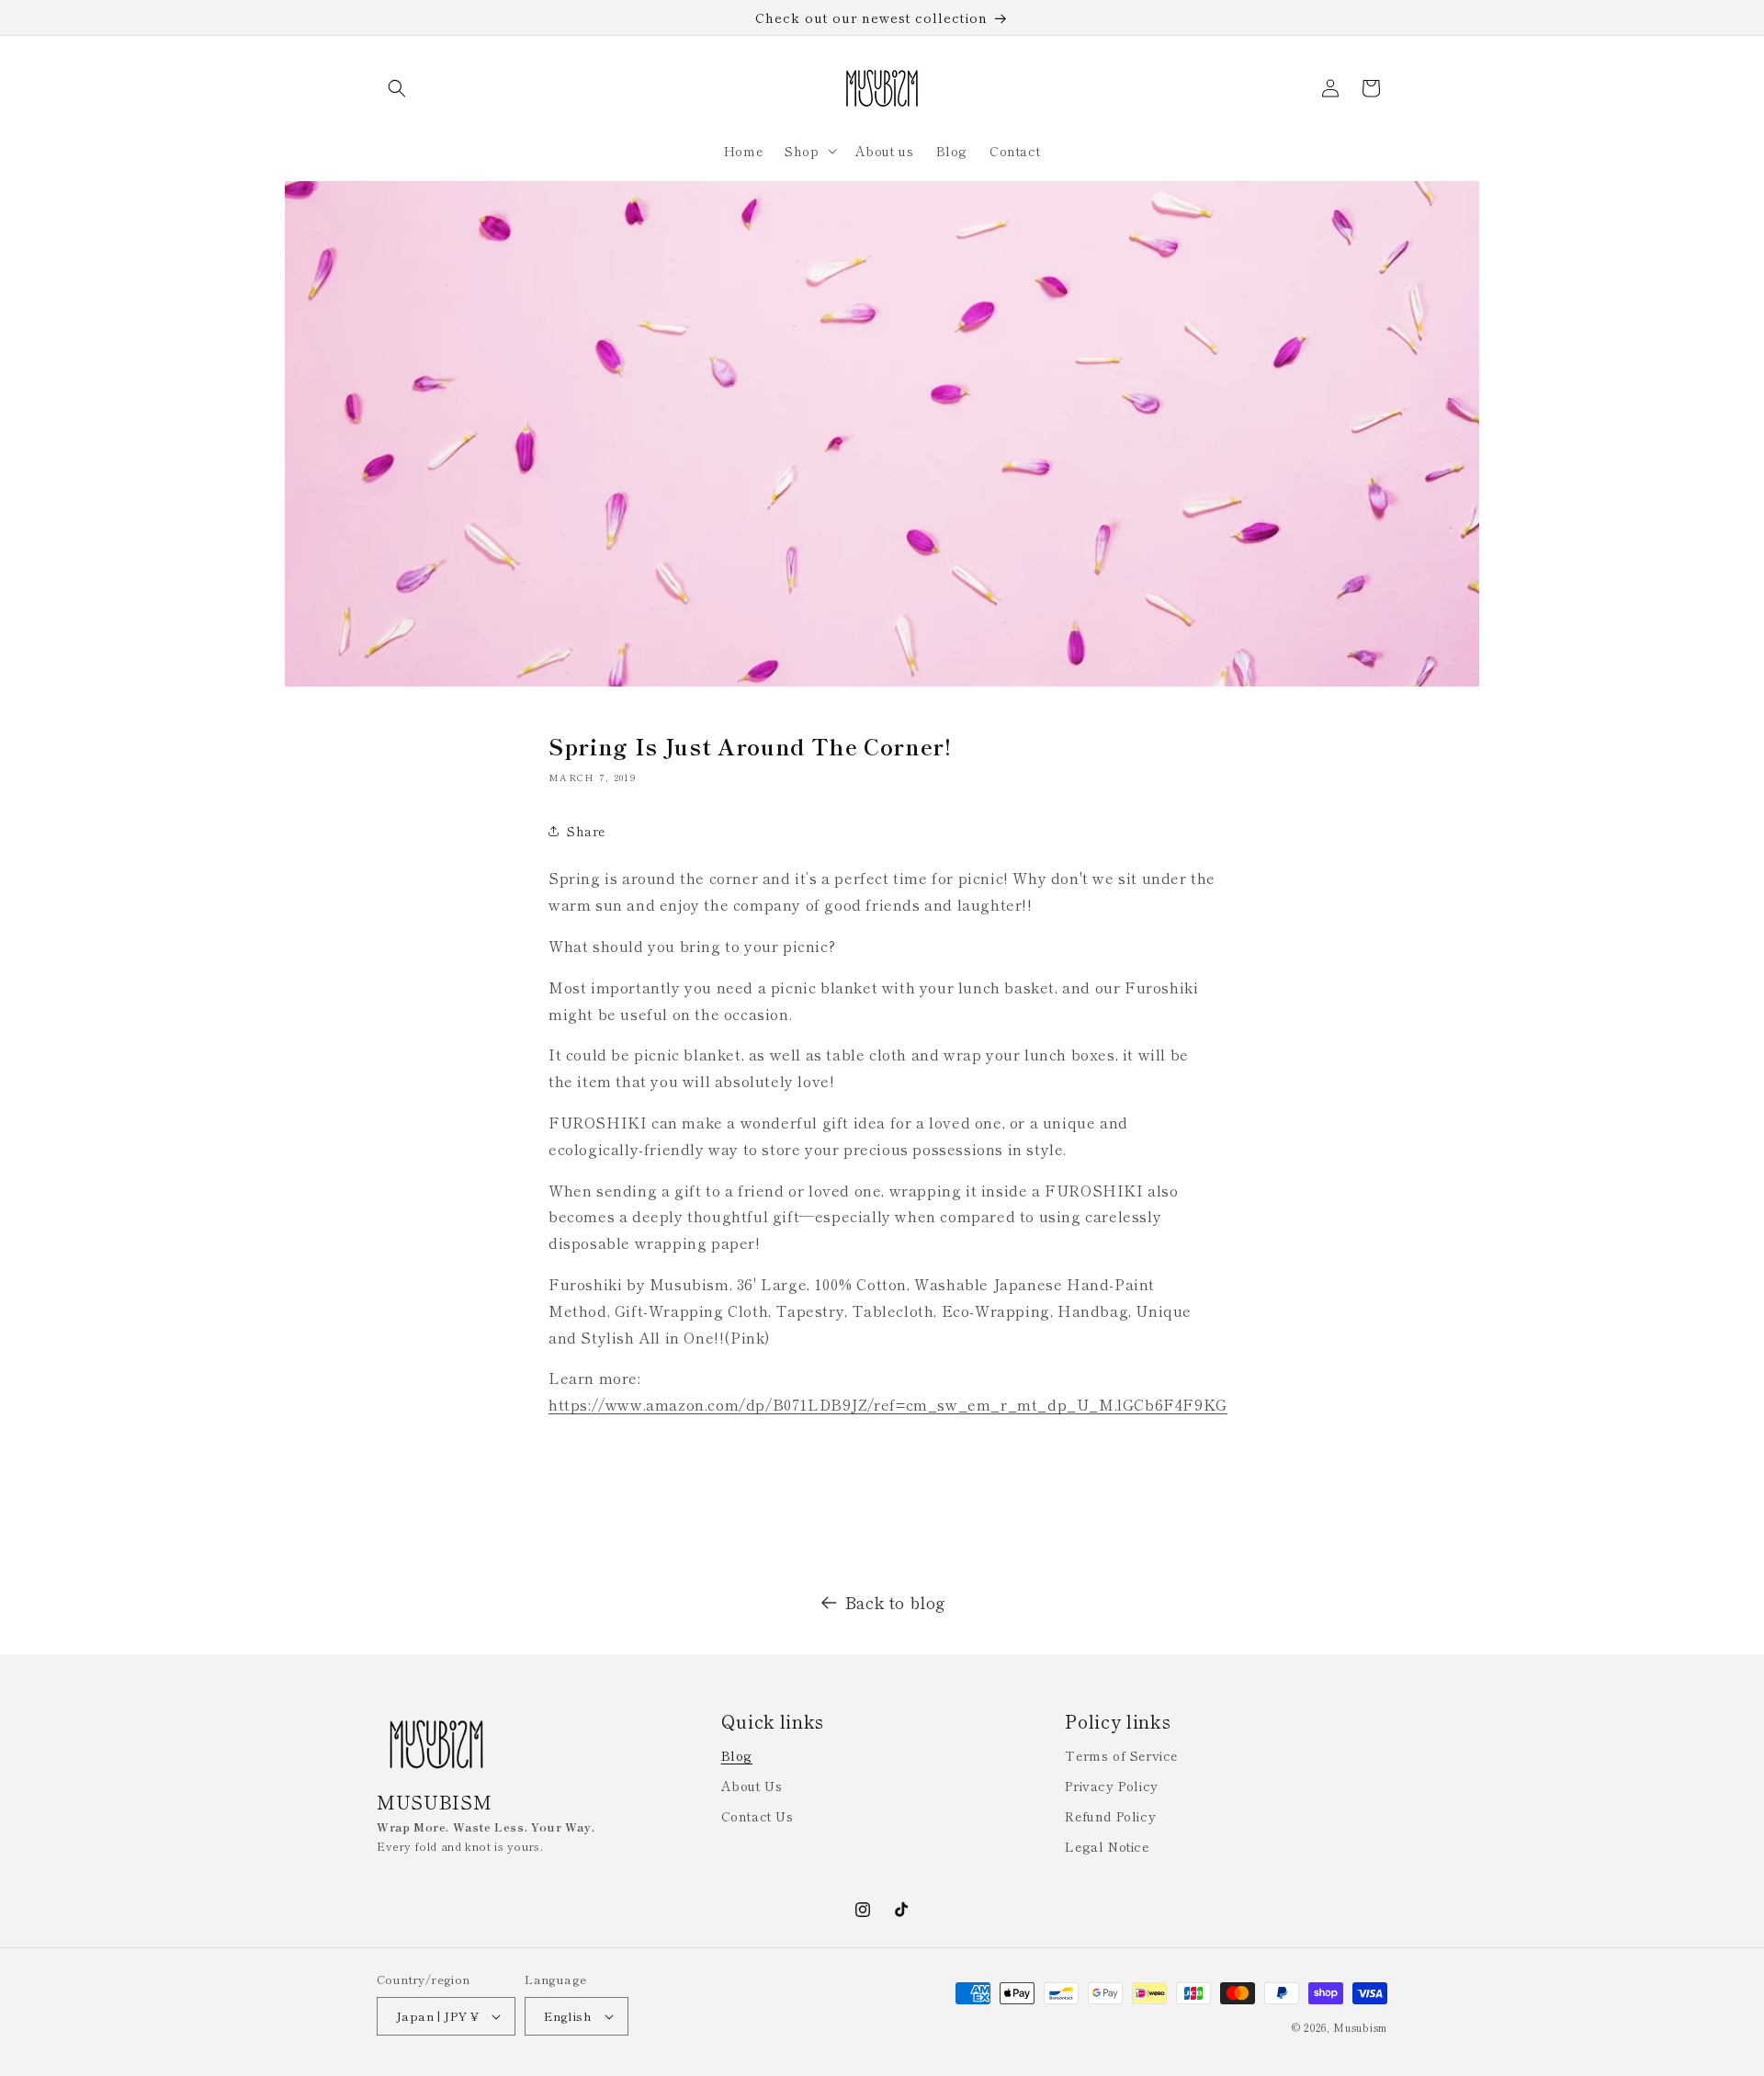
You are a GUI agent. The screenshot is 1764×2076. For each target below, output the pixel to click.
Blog (737, 1755)
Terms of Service (1121, 1755)
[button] (397, 88)
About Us (752, 1786)
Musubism (1360, 2027)
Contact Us (758, 1816)
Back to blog (896, 1602)
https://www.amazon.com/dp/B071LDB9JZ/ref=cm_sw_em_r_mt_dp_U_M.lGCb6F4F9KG (888, 1404)
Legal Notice (1107, 1846)
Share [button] (586, 831)
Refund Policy (1110, 1816)
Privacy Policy (1111, 1786)
